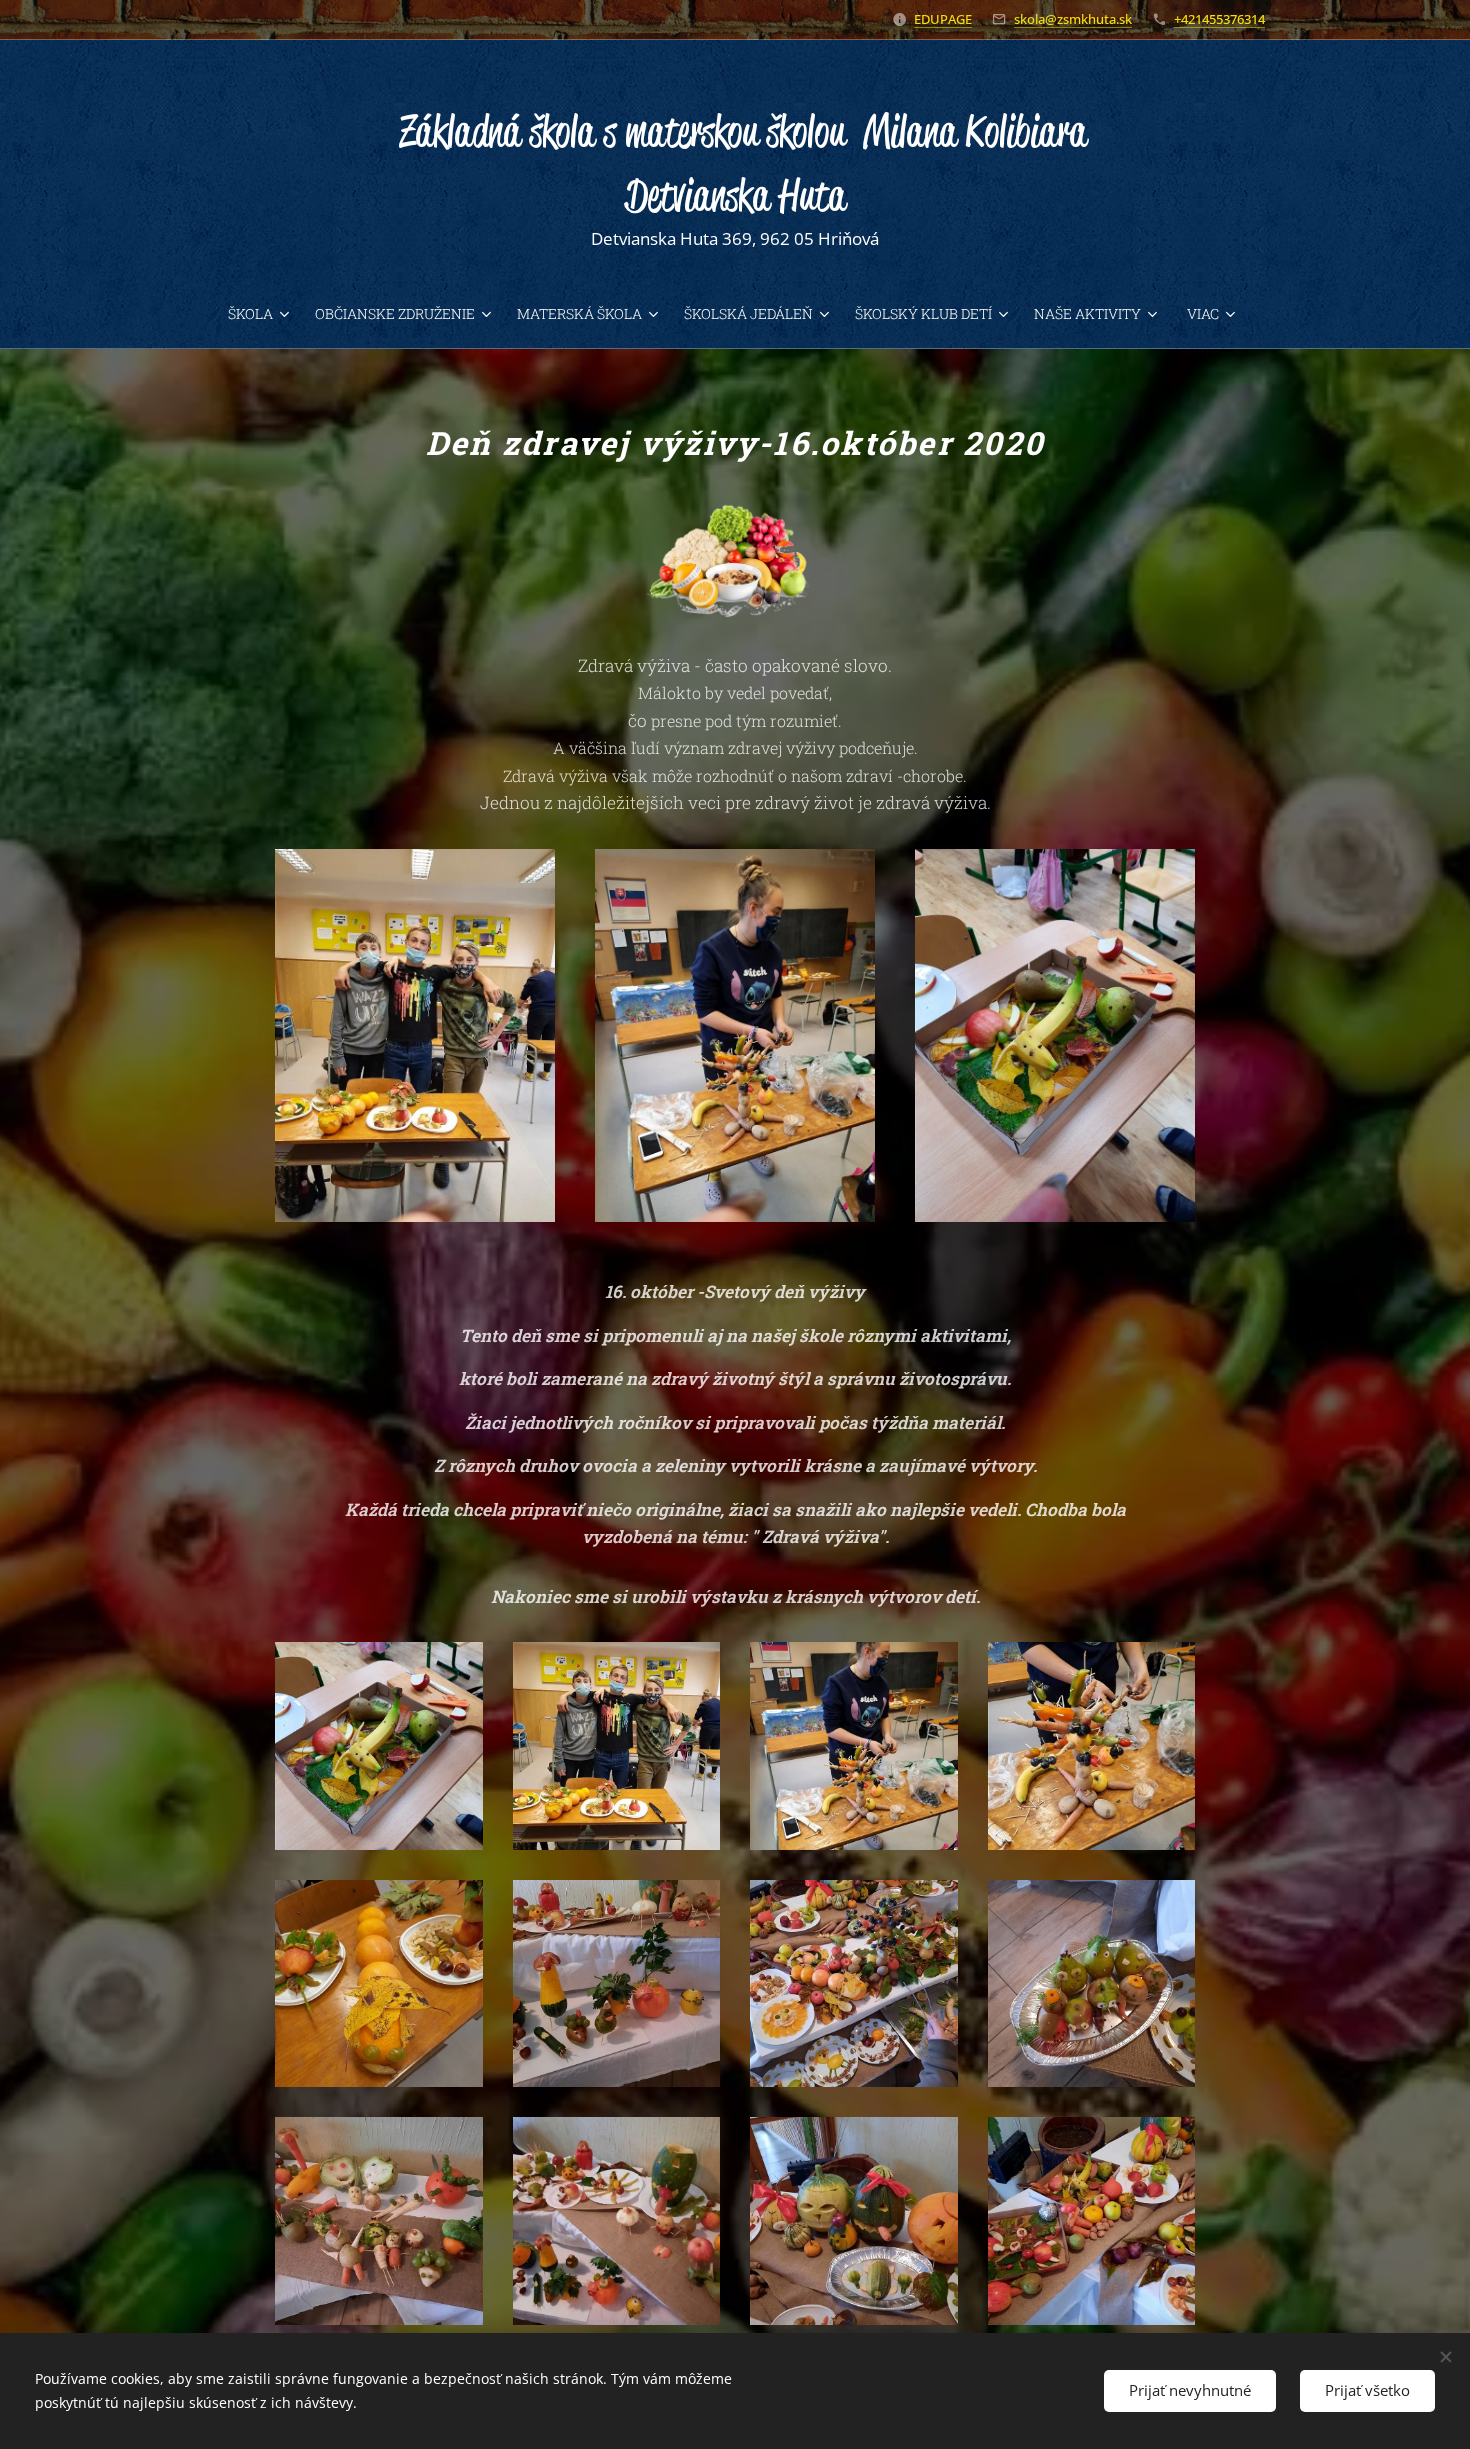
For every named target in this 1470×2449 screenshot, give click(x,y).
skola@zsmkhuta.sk (1073, 19)
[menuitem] (263, 314)
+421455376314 (1219, 19)
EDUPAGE (943, 19)
